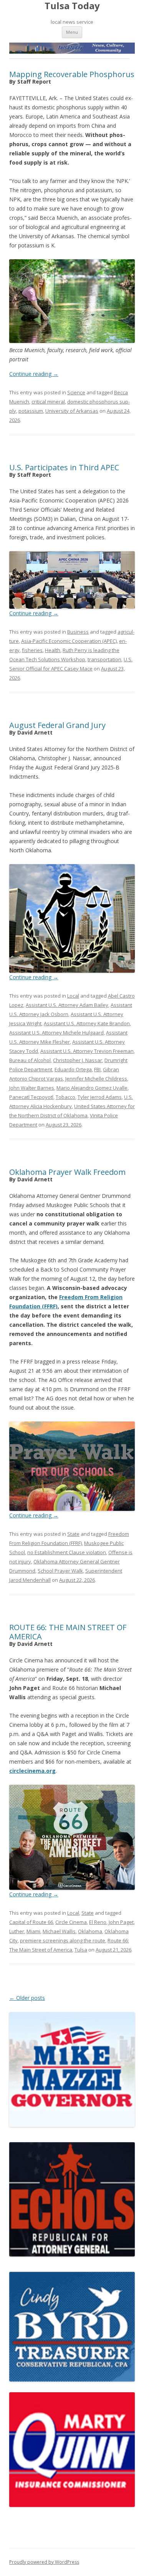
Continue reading (34, 374)
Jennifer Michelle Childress (96, 1079)
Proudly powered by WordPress (44, 2562)
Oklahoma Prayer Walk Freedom (67, 1172)
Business (78, 632)
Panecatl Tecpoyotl (31, 1097)
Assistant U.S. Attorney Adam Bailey (67, 1005)
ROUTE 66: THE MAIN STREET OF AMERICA (68, 1632)
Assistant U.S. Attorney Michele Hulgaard (56, 1033)
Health (53, 650)
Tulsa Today (72, 6)
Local (73, 996)
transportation (104, 659)
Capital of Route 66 (31, 1922)
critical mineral (48, 402)
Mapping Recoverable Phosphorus (72, 74)
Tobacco (65, 1097)
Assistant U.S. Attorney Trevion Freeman (87, 1051)
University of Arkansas (72, 411)
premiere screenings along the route (63, 1940)
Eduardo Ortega (73, 1069)
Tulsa (81, 1950)
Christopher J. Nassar (78, 1060)
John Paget (121, 1922)
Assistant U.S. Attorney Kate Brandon (87, 1023)
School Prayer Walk (60, 1571)
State (73, 1534)
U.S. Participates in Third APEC (64, 467)
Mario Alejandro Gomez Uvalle (92, 1088)
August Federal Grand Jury (57, 725)
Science (76, 392)
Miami (33, 1931)
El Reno (98, 1922)
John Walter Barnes (32, 1088)
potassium (31, 411)
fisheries (32, 650)
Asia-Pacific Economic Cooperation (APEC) (69, 641)
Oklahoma (90, 1931)
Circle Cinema (71, 1922)
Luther (17, 1931)
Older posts (27, 1998)
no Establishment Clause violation (67, 1552)
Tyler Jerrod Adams (100, 1097)
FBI (97, 1069)
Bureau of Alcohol (30, 1060)
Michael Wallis (59, 1931)
